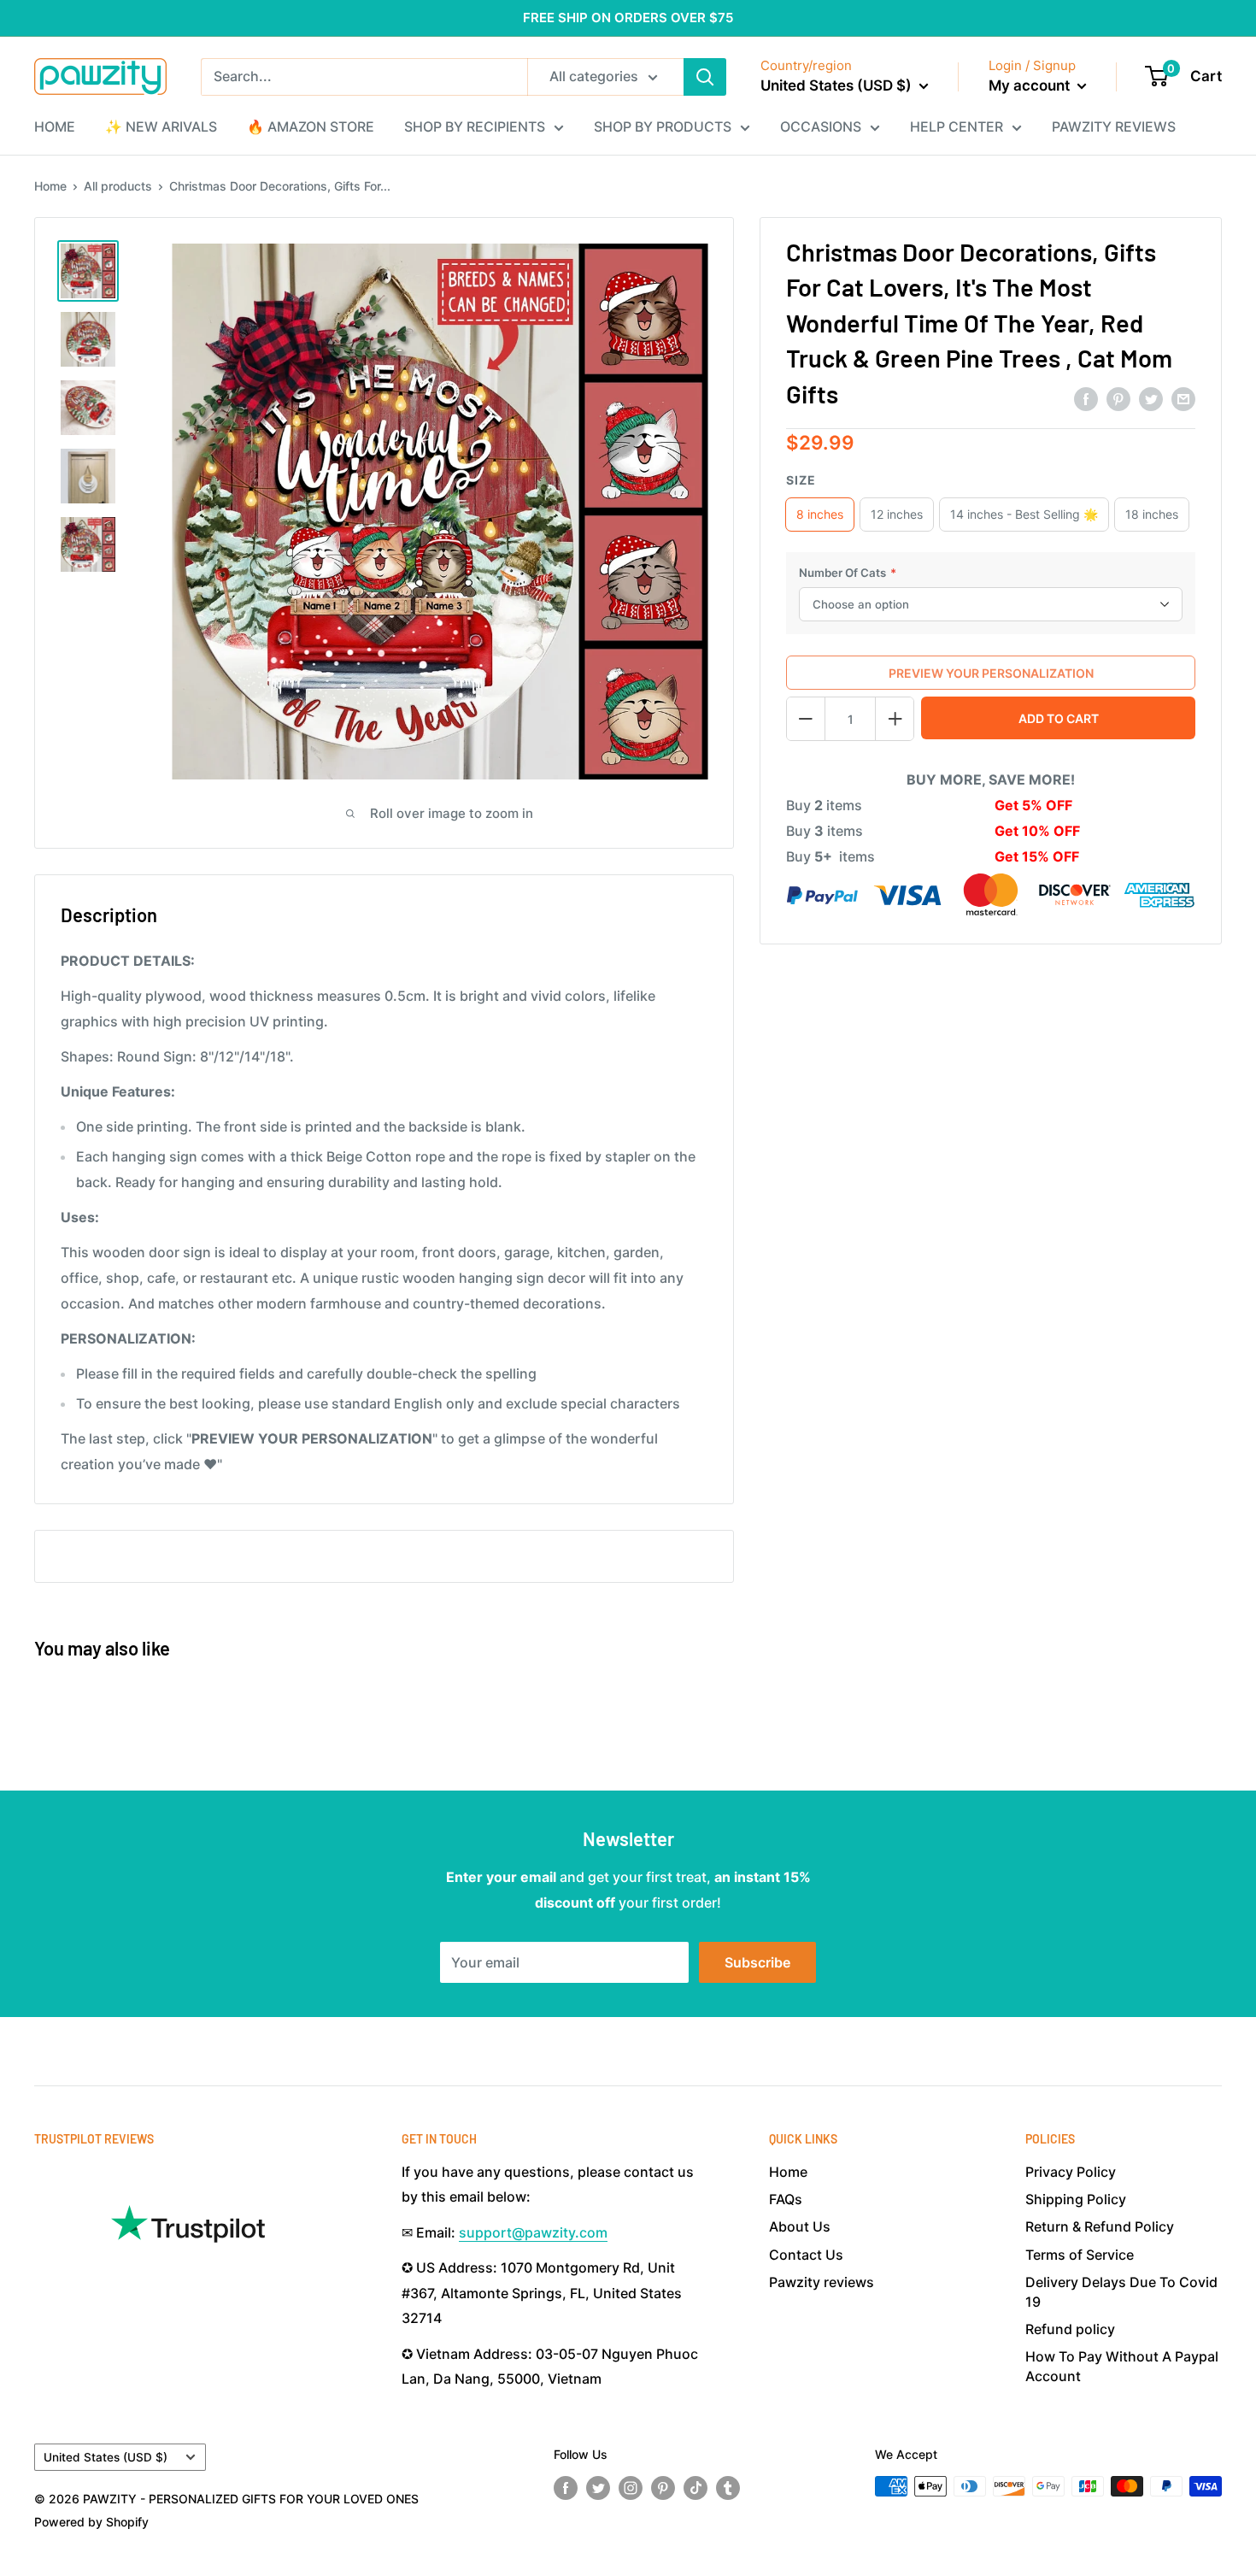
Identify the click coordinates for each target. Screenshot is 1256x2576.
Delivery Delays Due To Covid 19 (1121, 2291)
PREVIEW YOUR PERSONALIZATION (991, 673)
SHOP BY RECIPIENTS (475, 126)
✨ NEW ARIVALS (161, 126)
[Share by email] (1183, 398)
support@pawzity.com (533, 2232)
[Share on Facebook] (1086, 398)
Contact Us (806, 2255)
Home (50, 186)
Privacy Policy (1071, 2172)
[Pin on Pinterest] (1118, 398)
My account (1031, 85)
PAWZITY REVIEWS (1114, 126)
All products (118, 186)
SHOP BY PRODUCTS (663, 126)
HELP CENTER (957, 126)
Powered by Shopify (91, 2522)
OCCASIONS (821, 126)
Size (801, 480)
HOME (55, 126)
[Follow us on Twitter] (598, 2488)
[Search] (705, 77)
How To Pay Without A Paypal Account (1122, 2366)
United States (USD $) (106, 2457)
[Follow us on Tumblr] (728, 2488)
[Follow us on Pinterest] (663, 2488)
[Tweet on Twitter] (1151, 398)
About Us (800, 2226)
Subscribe (757, 1962)
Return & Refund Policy (1100, 2226)
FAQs (786, 2199)
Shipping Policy (1076, 2199)
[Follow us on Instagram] (631, 2488)
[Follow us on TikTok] (695, 2488)
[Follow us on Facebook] (566, 2488)
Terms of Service (1080, 2255)
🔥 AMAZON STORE (311, 126)
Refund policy (1070, 2329)
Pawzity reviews (822, 2282)
